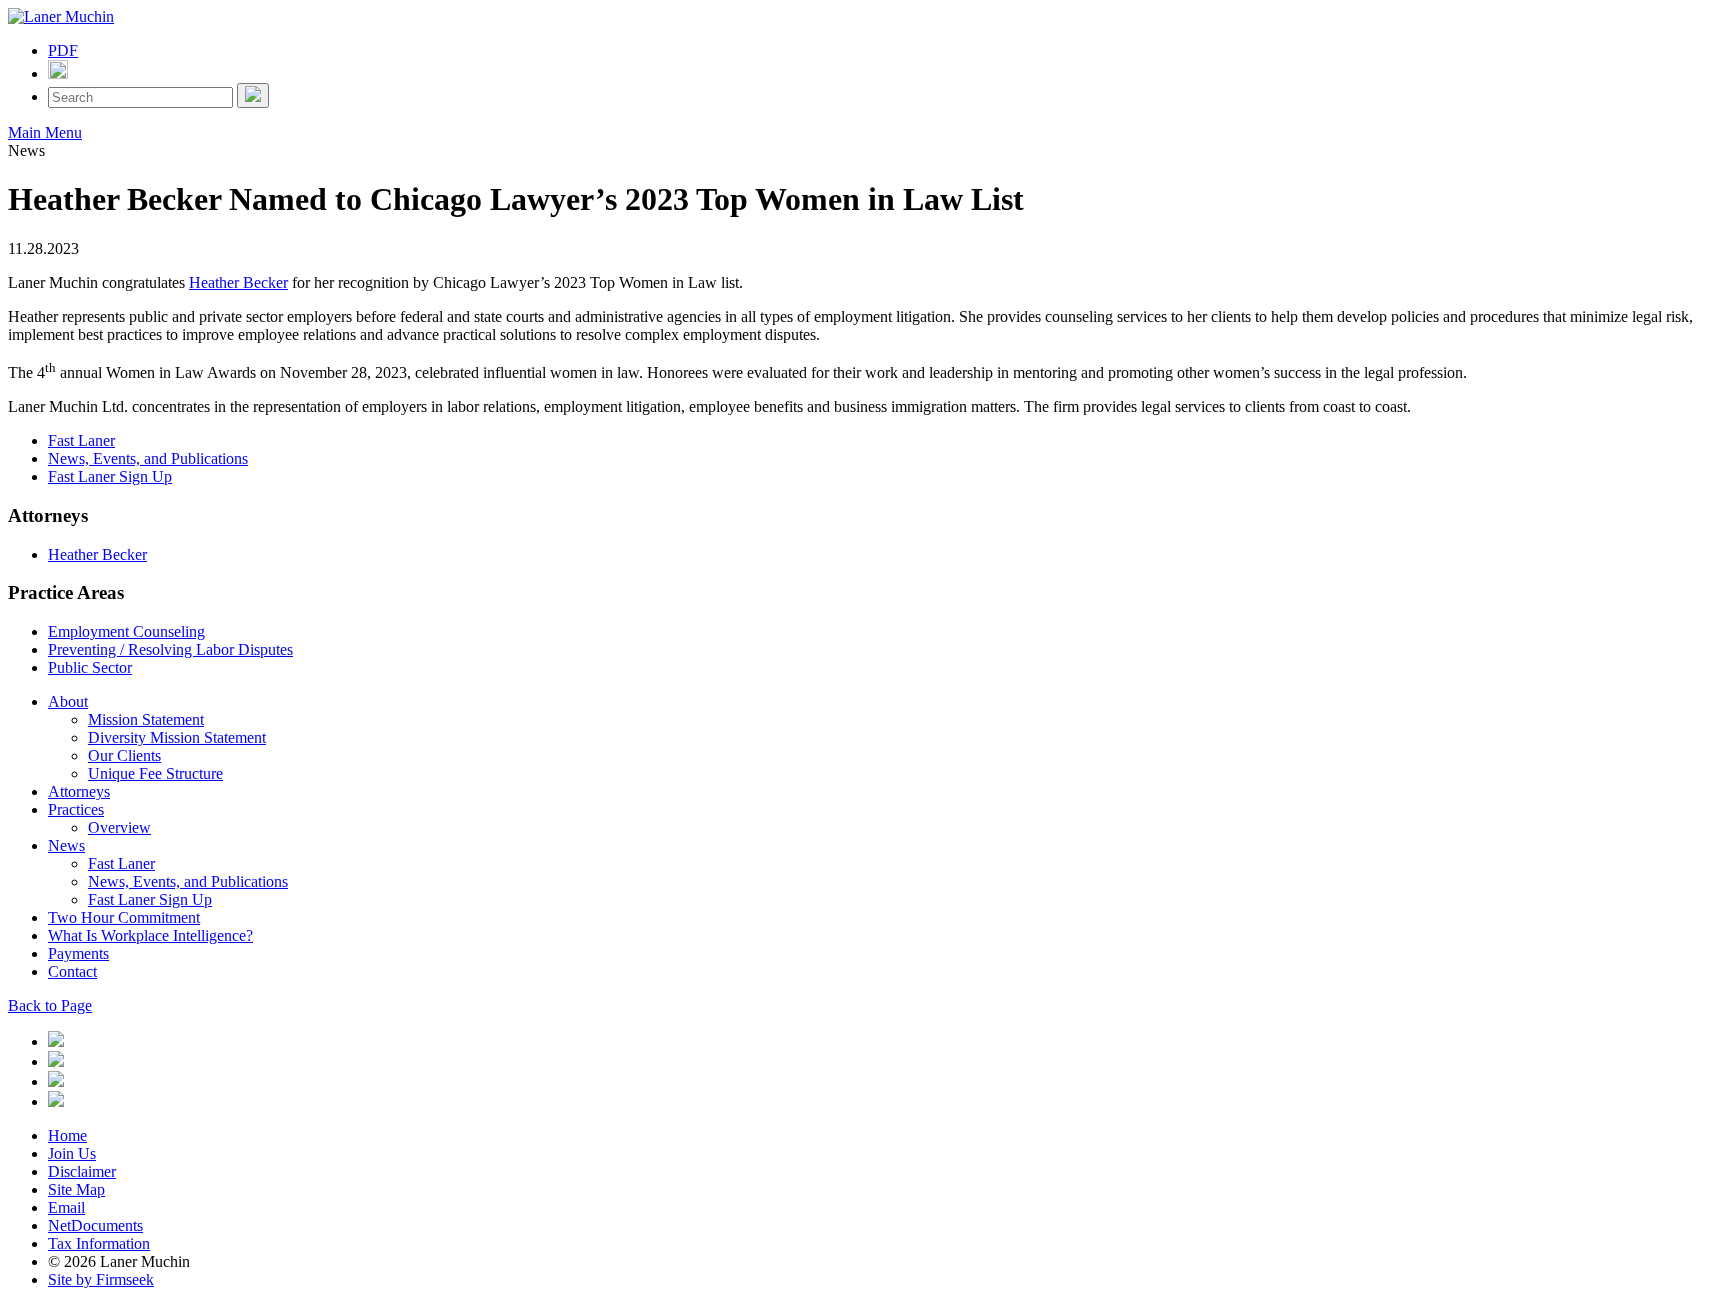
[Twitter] (56, 1061)
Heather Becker (238, 282)
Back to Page (50, 1005)
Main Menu (45, 132)
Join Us (72, 1153)
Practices (76, 809)
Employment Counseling (126, 631)
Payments (78, 953)
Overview (119, 827)
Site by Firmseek (101, 1279)
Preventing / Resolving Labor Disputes (170, 649)
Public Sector (90, 667)
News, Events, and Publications (148, 458)
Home (67, 1135)
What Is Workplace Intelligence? (150, 935)
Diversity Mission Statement (177, 737)
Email (66, 1207)
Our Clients (124, 755)
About (68, 701)
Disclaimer (82, 1171)
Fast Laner (81, 440)
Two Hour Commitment (124, 917)
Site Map (76, 1189)
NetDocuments (95, 1225)
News (66, 845)
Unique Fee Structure (155, 773)
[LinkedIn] (56, 1041)
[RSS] (56, 1101)
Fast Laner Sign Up (110, 476)
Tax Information (99, 1243)
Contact (72, 971)
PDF (63, 50)
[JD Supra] (56, 1081)
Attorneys (79, 791)
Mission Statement (146, 719)
